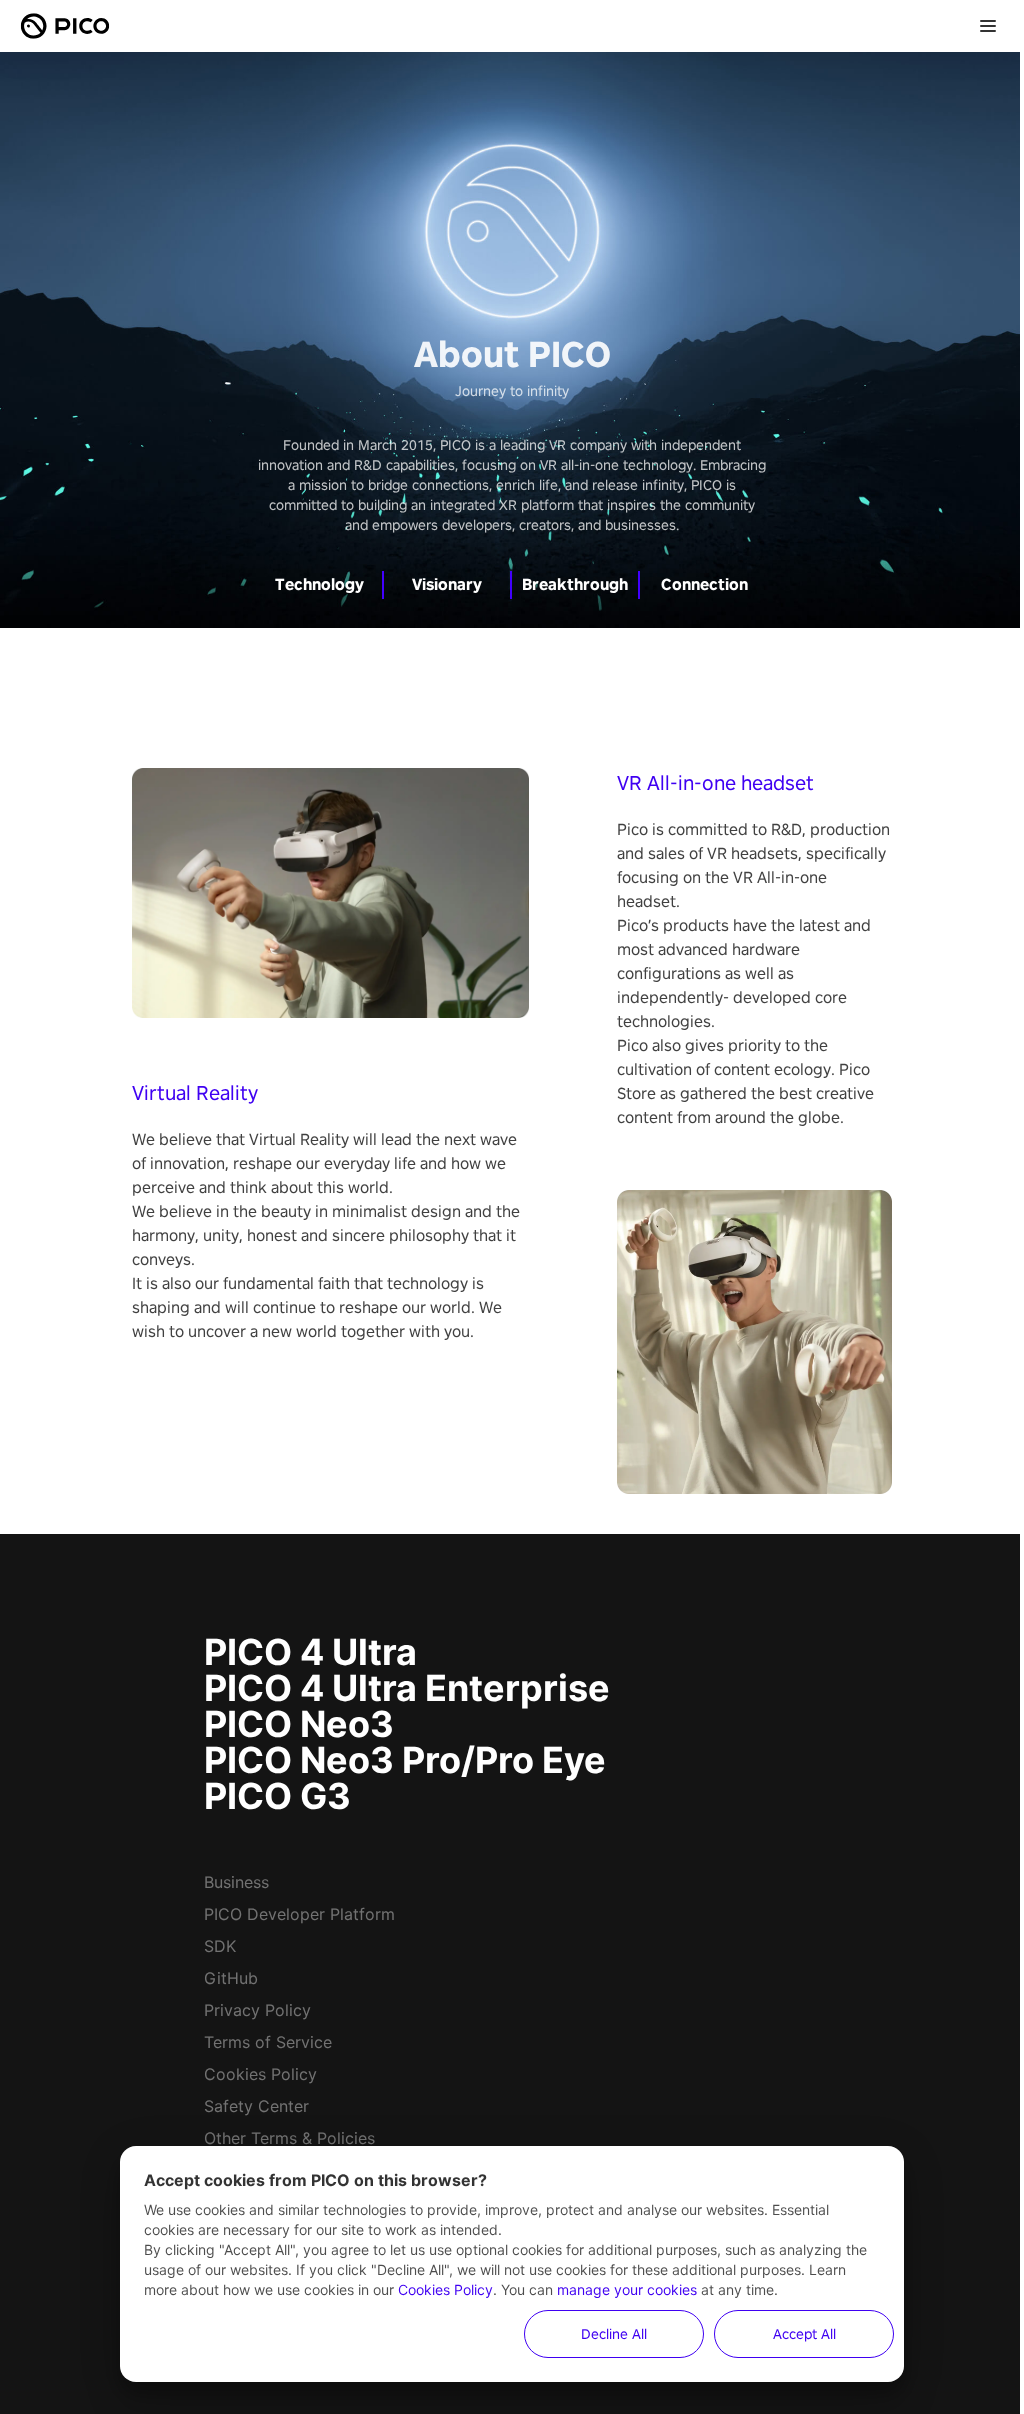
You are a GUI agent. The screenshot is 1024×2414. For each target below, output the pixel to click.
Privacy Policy (257, 2010)
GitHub (231, 1978)
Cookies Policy (260, 2074)
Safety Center (256, 2106)
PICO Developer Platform (299, 1914)
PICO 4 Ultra (310, 1652)
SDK (220, 1946)
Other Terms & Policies (289, 2138)
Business (236, 1882)
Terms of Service (268, 2042)
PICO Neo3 (299, 1724)
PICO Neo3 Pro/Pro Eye (405, 1760)
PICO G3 (277, 1796)
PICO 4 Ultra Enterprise (407, 1688)
